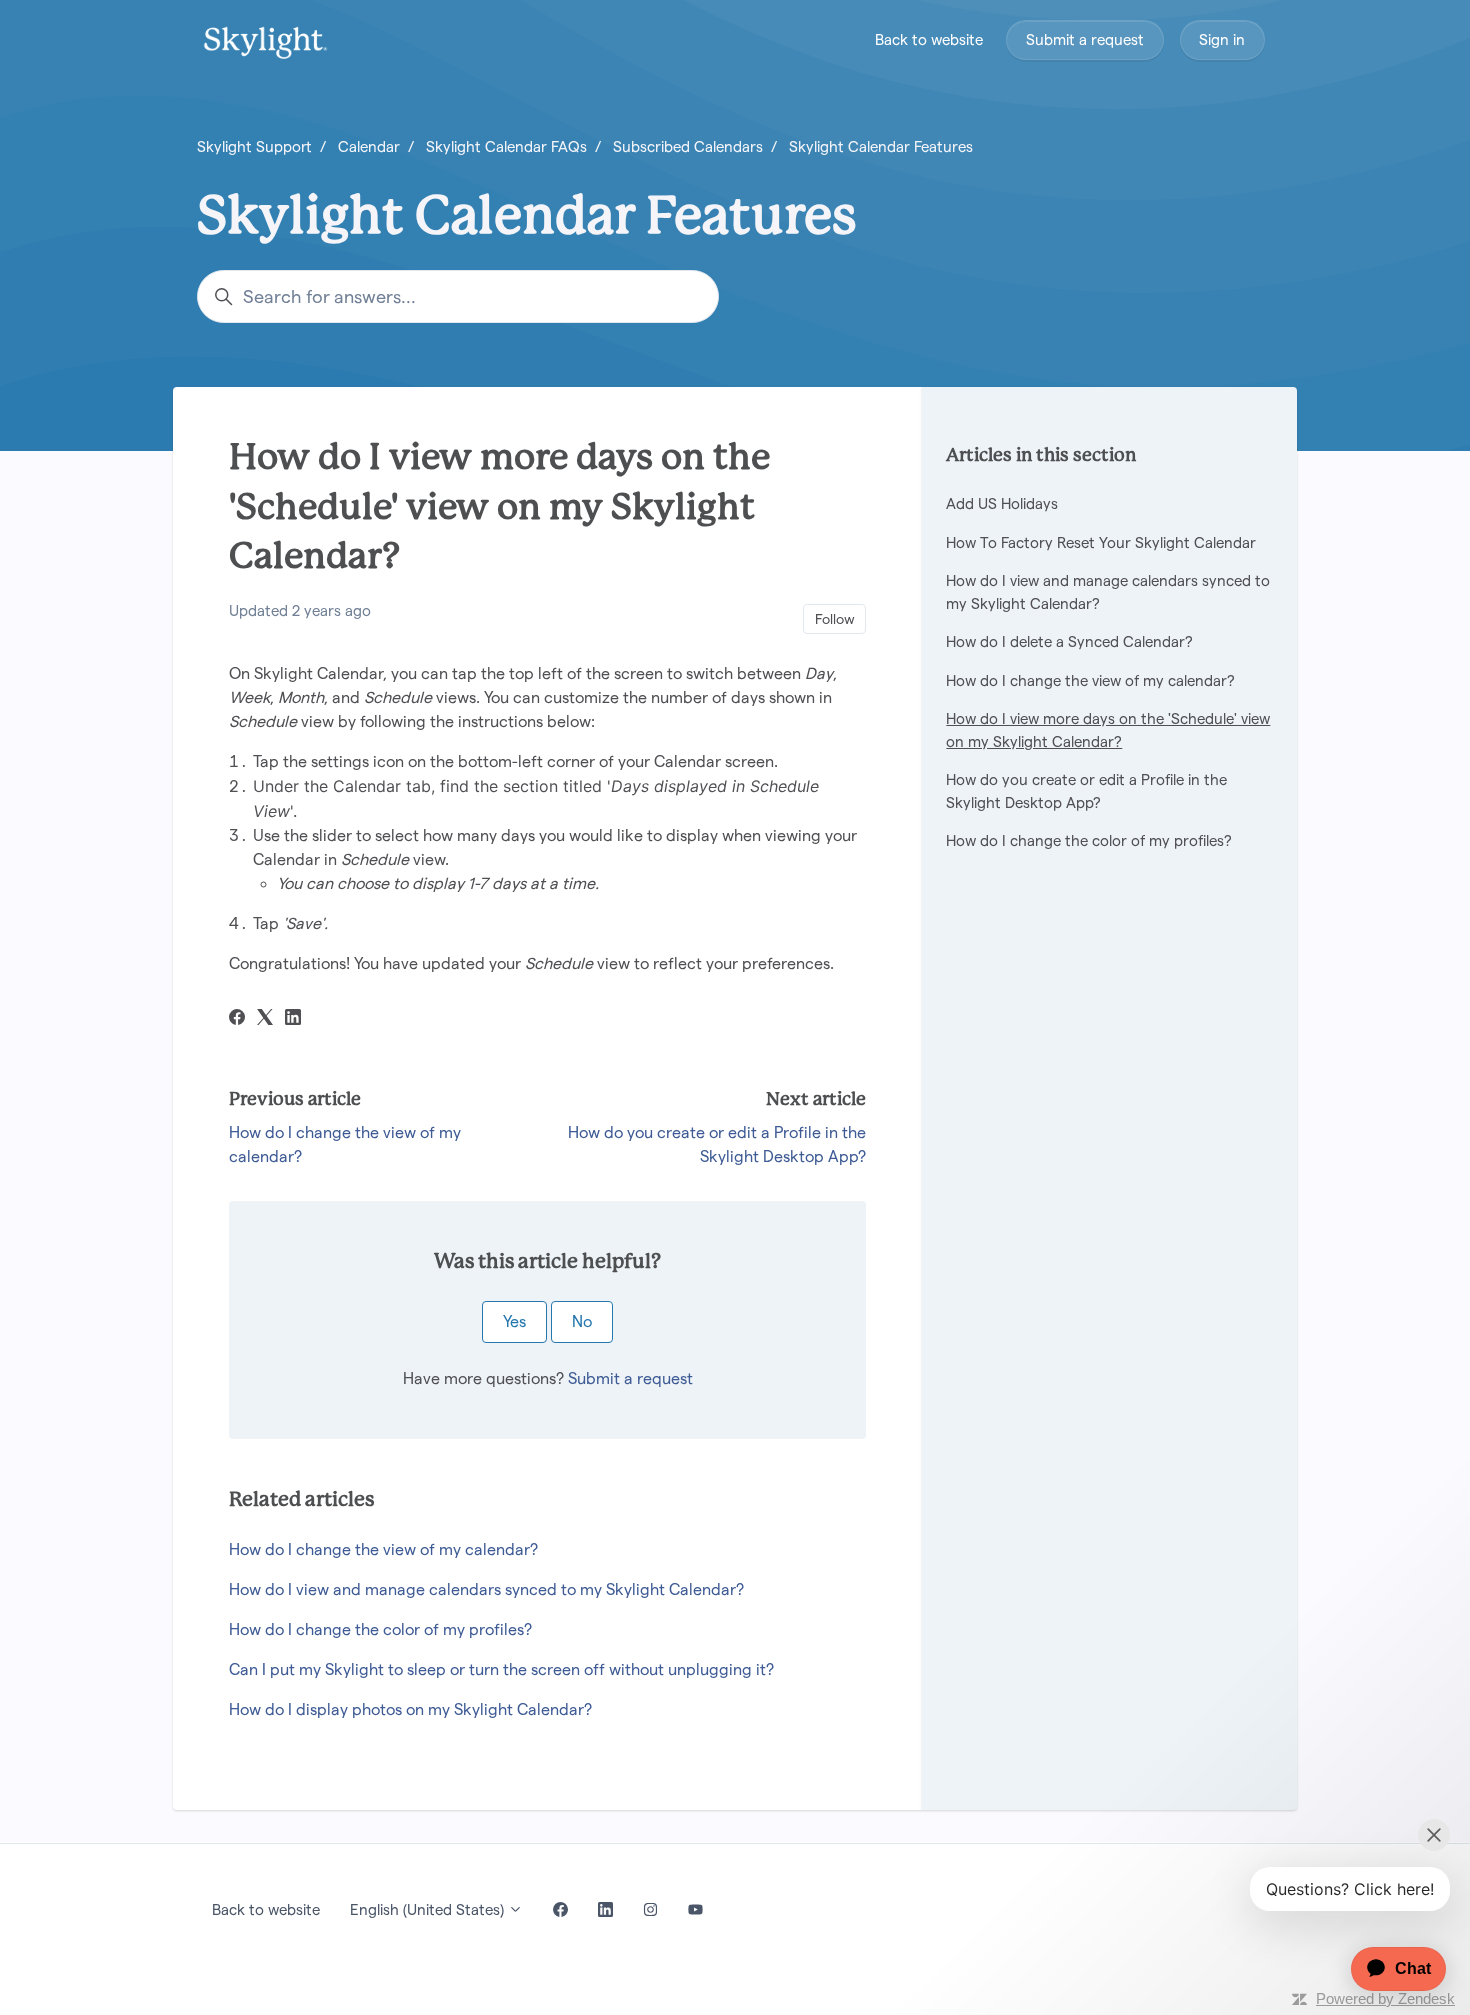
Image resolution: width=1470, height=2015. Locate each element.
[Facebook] (237, 1019)
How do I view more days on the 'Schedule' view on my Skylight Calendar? (1108, 730)
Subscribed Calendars (688, 146)
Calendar (369, 146)
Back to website (929, 39)
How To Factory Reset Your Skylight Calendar (1101, 542)
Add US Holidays (1002, 503)
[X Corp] (265, 1019)
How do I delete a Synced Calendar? (1069, 641)
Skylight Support (254, 146)
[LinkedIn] (293, 1019)
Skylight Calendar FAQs (506, 146)
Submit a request (1085, 39)
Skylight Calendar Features (881, 146)
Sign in (1222, 39)
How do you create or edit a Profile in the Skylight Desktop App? (1086, 791)
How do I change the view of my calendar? (383, 1549)
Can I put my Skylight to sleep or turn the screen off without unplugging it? (501, 1669)
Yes (514, 1321)
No (582, 1321)
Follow (835, 619)
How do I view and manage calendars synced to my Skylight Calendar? (486, 1589)
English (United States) (429, 1909)
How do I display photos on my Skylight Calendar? (410, 1709)
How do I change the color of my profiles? (380, 1629)
